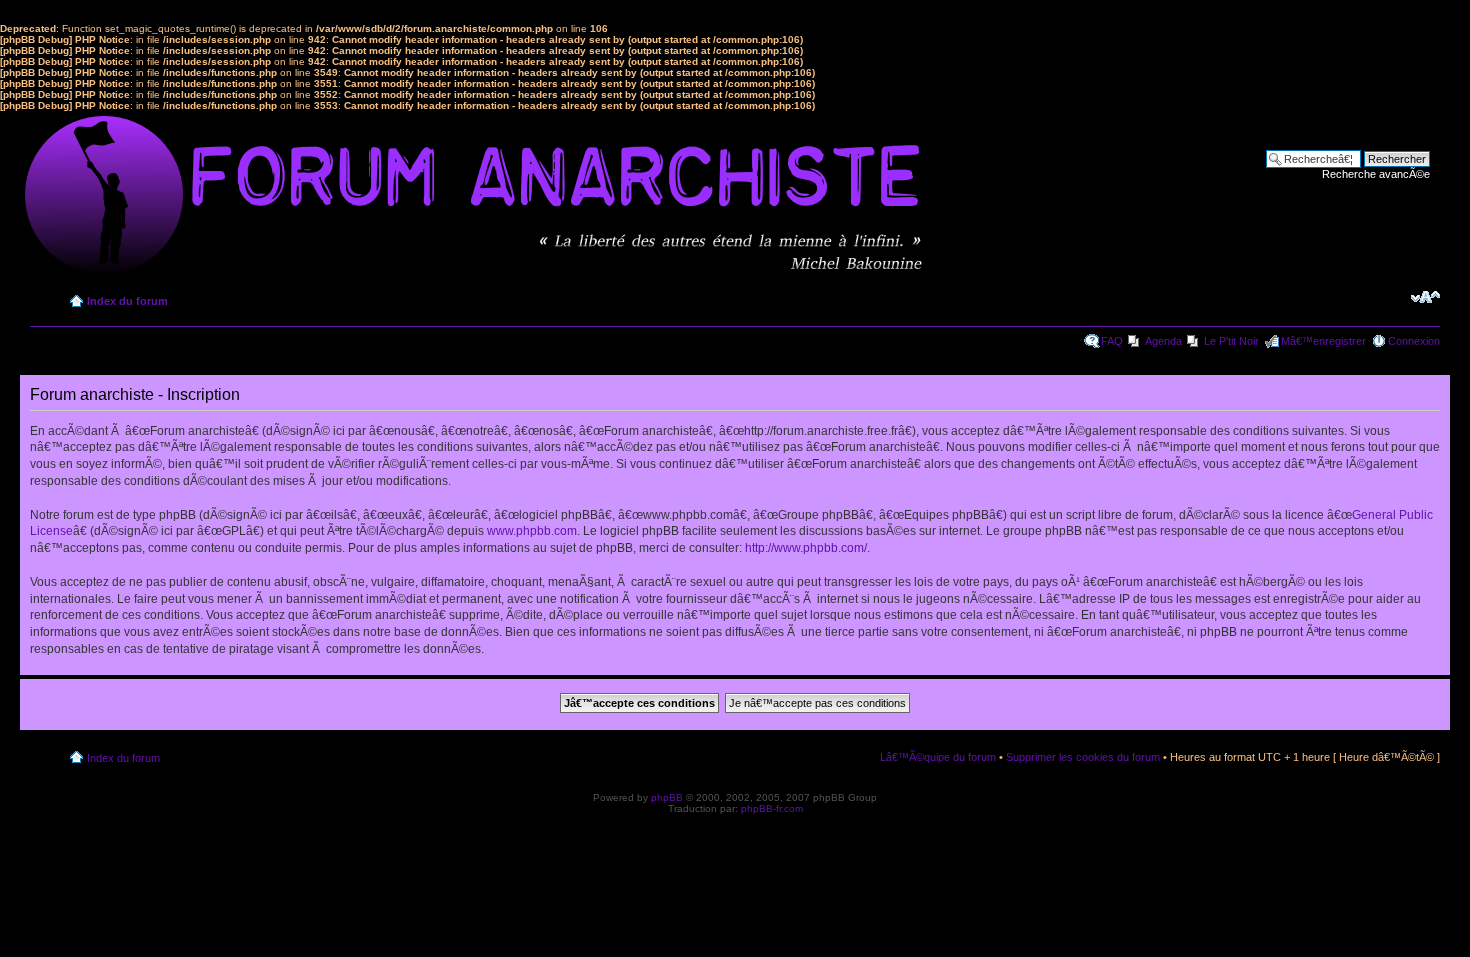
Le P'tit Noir (1231, 341)
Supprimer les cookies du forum (1083, 757)
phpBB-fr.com (772, 808)
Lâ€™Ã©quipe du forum (938, 757)
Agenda (1163, 341)
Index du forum (127, 301)
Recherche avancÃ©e (1376, 174)
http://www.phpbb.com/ (806, 548)
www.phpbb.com (532, 531)
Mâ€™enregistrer (1323, 341)
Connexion (1414, 341)
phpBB (667, 797)
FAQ (1112, 341)
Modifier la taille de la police (1425, 297)
